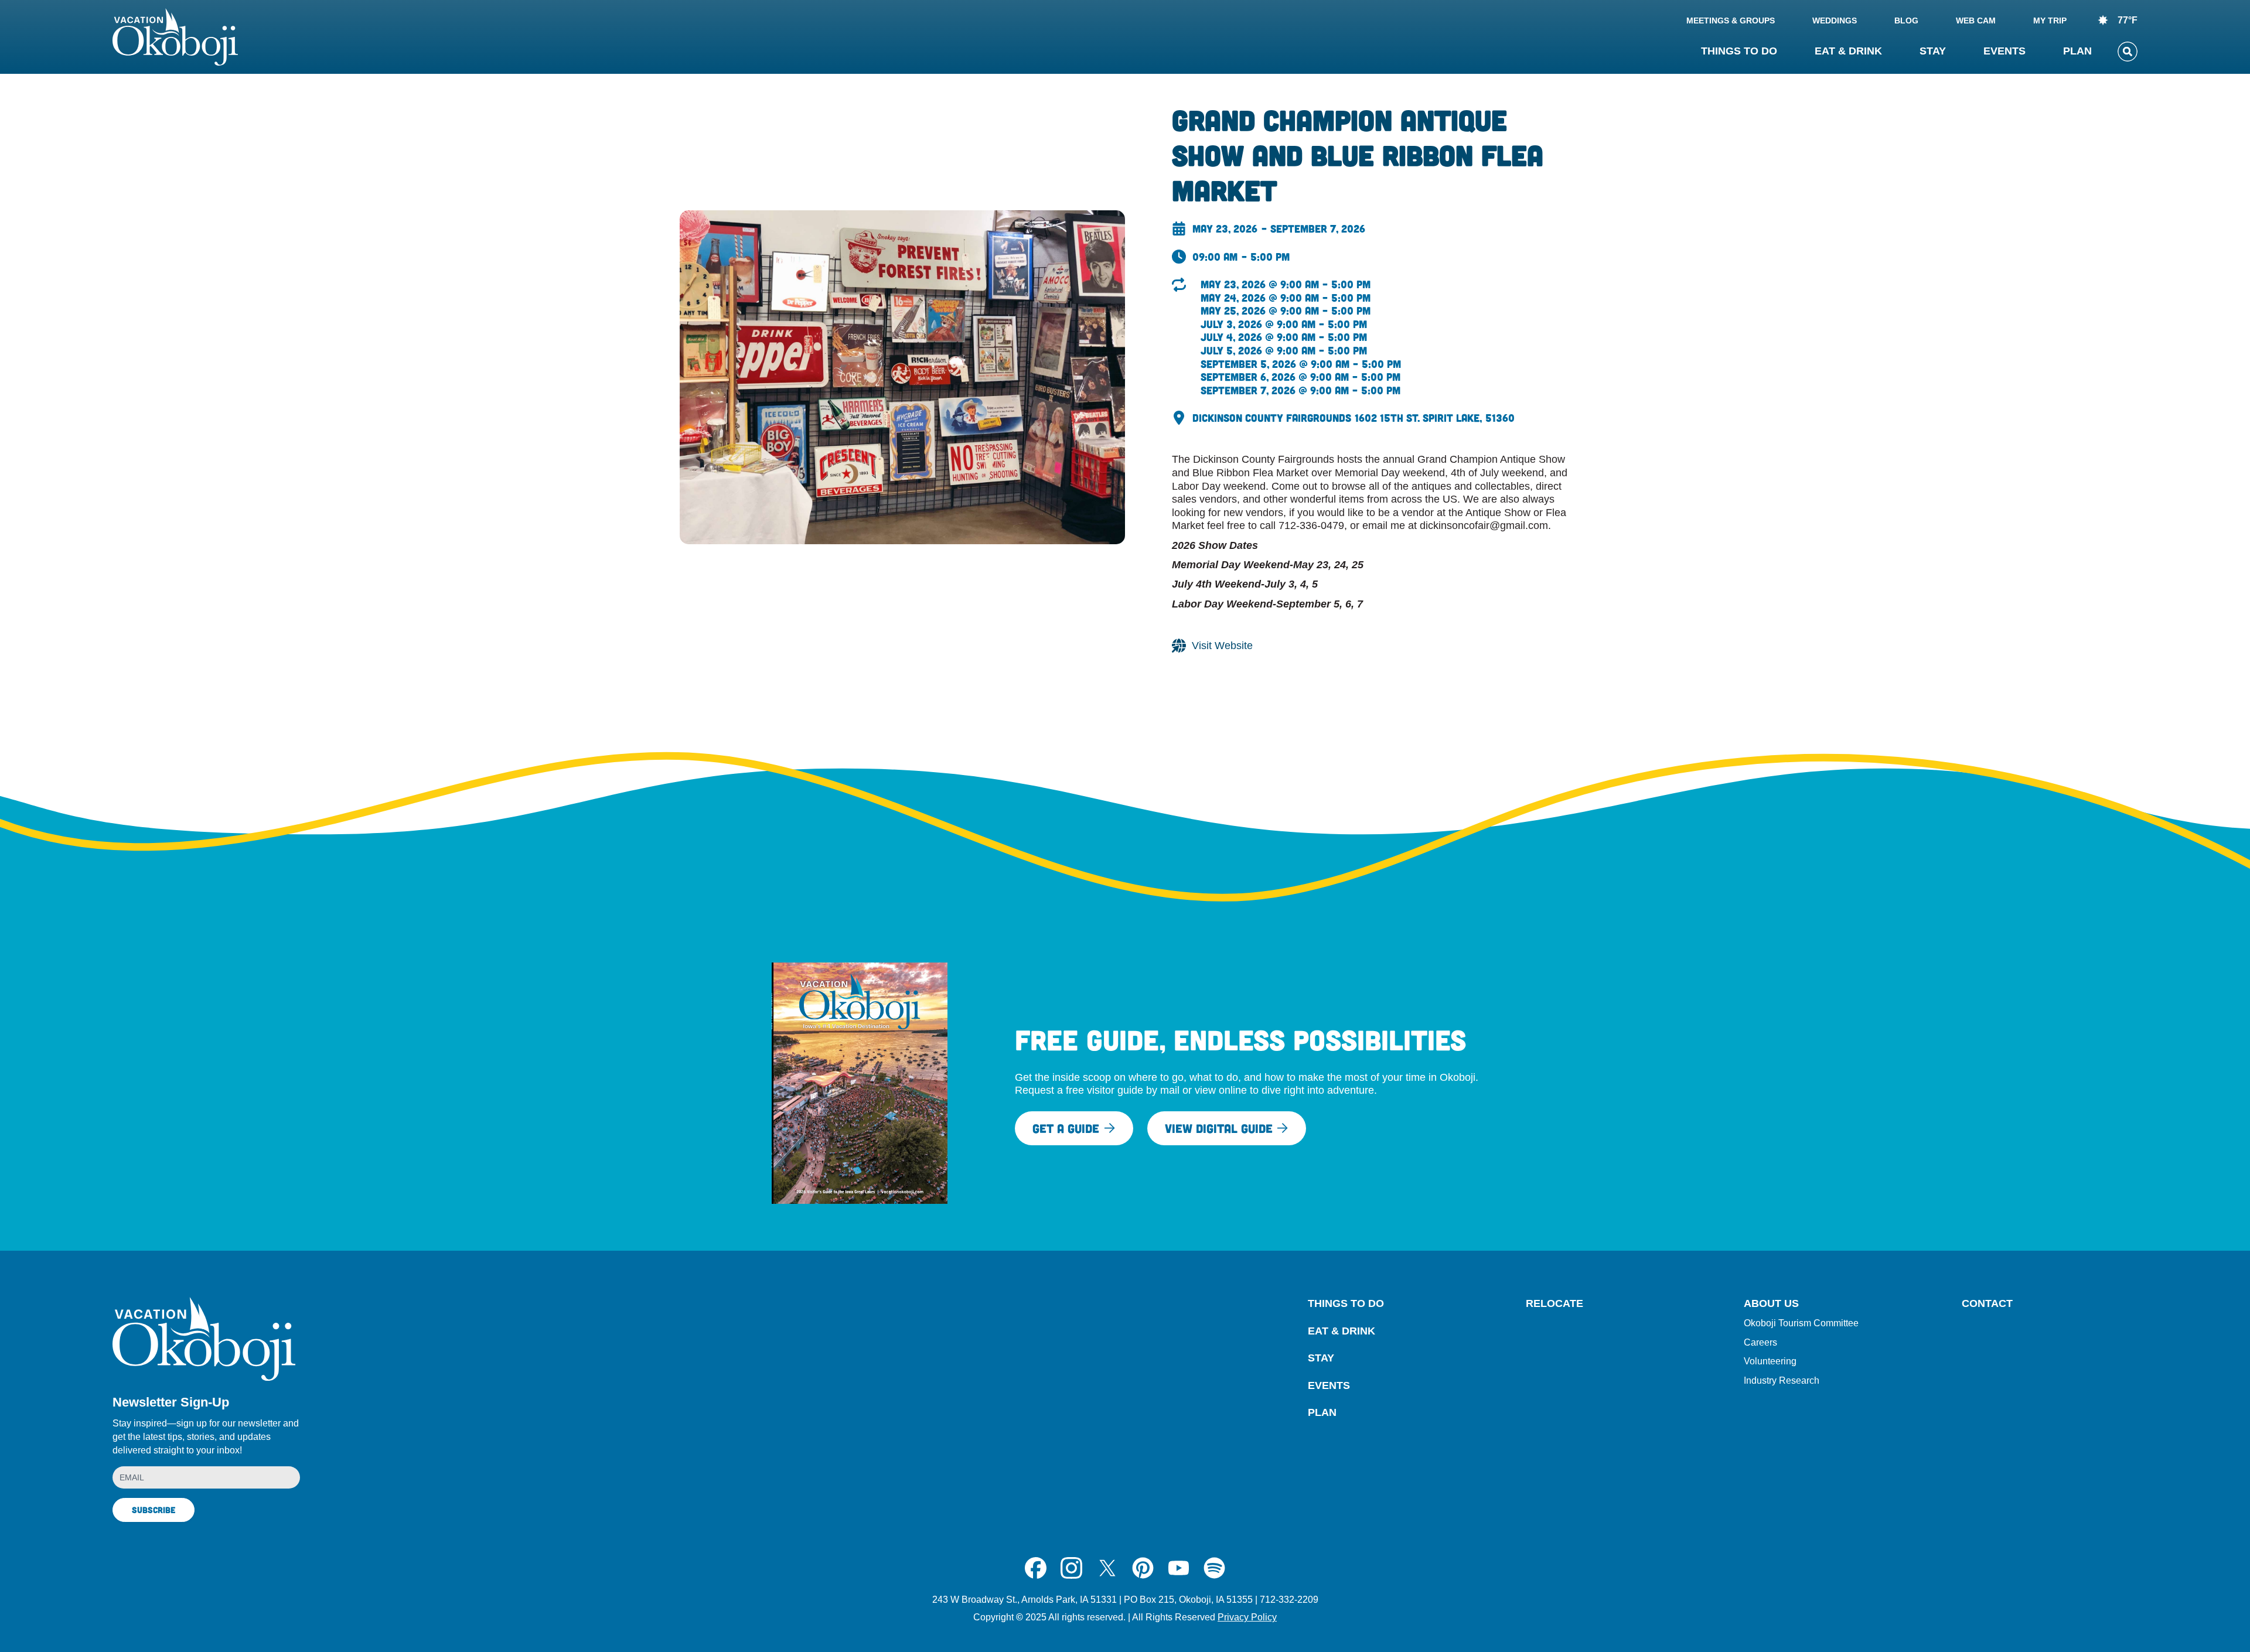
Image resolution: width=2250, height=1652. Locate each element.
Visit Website (1222, 646)
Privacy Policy (1247, 1617)
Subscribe (154, 1510)
